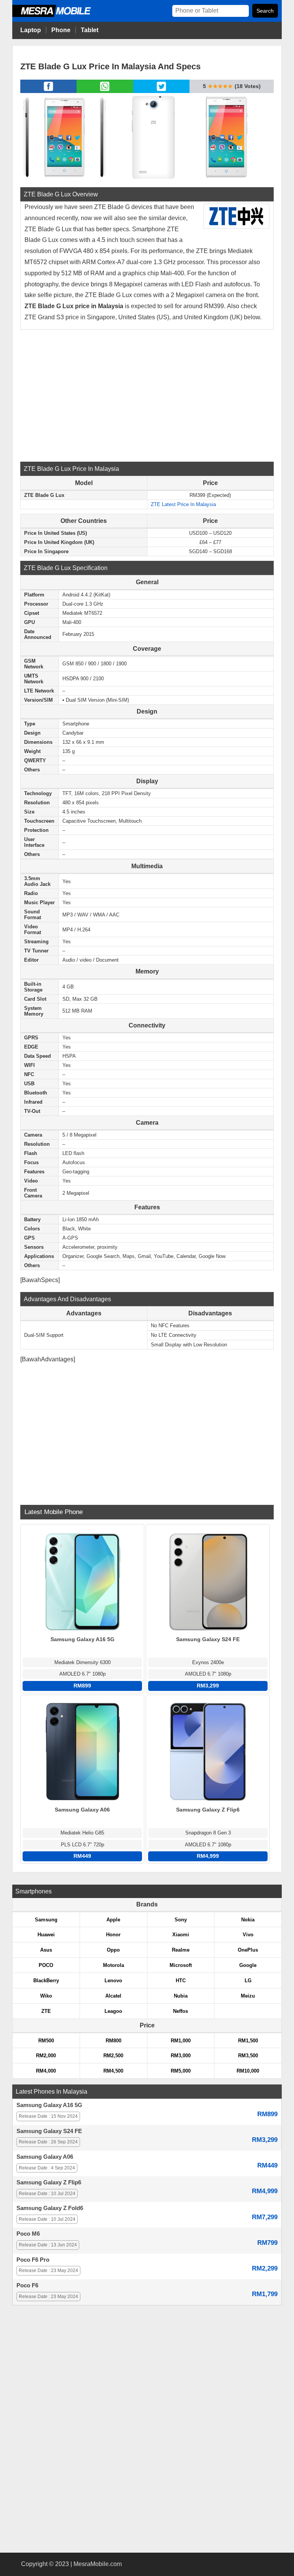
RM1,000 (181, 2041)
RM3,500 (248, 2056)
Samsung (46, 1920)
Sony (181, 1920)
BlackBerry (46, 1981)
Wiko (46, 1996)
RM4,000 (46, 2071)
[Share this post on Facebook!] (48, 91)
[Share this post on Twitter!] (161, 91)
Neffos (180, 2011)
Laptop (31, 30)
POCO (46, 1965)
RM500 (46, 2041)
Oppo (113, 1950)
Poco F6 (27, 2285)
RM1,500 (248, 2041)
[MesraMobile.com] (60, 16)
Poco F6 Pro (33, 2260)
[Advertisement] (147, 395)
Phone (61, 30)
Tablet (90, 30)
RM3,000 (181, 2056)
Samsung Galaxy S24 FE (49, 2131)
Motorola (114, 1965)
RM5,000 (181, 2071)
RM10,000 (248, 2071)
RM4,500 (113, 2071)
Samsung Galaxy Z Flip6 (49, 2182)
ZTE (46, 2011)
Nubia (181, 1996)
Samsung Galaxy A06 (45, 2157)
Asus (46, 1950)
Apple (113, 1920)
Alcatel (113, 1996)
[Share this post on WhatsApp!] (105, 91)
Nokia (248, 1920)
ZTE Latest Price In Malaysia (183, 504)
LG (248, 1981)
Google (248, 1965)
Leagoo (113, 2011)
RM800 (114, 2041)
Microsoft (181, 1965)
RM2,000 (46, 2056)
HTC (181, 1981)
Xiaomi (181, 1935)
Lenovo (113, 1981)
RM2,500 (113, 2056)
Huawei (46, 1935)
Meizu (248, 1996)
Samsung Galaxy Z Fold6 (50, 2208)
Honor (113, 1935)
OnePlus (248, 1950)
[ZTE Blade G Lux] (64, 136)
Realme (181, 1950)
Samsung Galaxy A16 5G (49, 2105)
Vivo (248, 1935)
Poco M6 (28, 2234)
